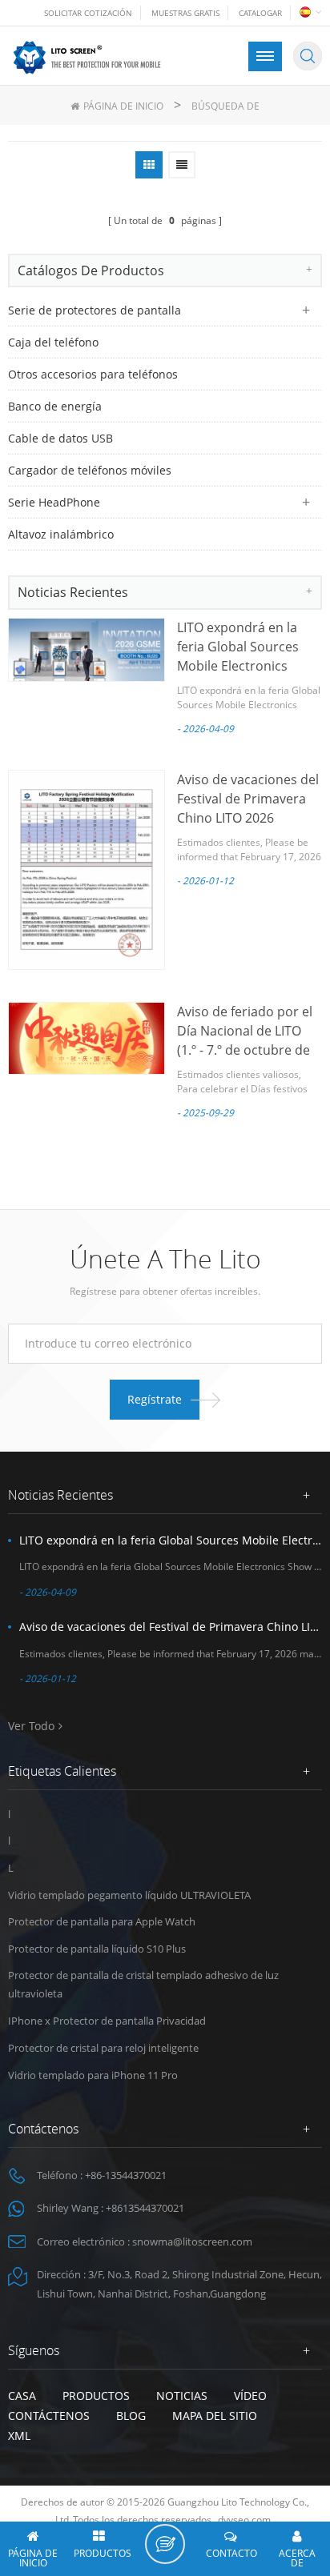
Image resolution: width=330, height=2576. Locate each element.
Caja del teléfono (53, 342)
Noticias (182, 2396)
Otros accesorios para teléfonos (93, 374)
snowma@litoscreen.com (192, 2241)
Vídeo (250, 2396)
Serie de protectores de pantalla (95, 310)
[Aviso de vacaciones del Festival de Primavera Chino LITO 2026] (87, 870)
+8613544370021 (145, 2208)
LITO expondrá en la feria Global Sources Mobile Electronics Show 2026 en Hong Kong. (238, 666)
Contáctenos (49, 2416)
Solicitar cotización (88, 13)
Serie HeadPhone (54, 502)
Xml (19, 2436)
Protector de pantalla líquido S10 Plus (97, 1949)
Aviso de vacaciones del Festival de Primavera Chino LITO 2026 (248, 799)
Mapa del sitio (215, 2416)
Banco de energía (55, 406)
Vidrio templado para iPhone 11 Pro (93, 2075)
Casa (22, 2396)
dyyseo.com (244, 2520)
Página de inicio (123, 106)
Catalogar (260, 13)
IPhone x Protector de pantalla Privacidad (107, 2021)
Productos (96, 2396)
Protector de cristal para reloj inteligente (103, 2048)
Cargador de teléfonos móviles (90, 470)
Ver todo (31, 1726)
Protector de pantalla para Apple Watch (102, 1921)
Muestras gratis (185, 13)
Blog (131, 2416)
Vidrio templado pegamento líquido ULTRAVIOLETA (129, 1895)
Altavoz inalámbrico (61, 534)
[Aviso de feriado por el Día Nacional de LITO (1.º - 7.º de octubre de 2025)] (87, 1039)
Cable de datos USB (60, 438)
